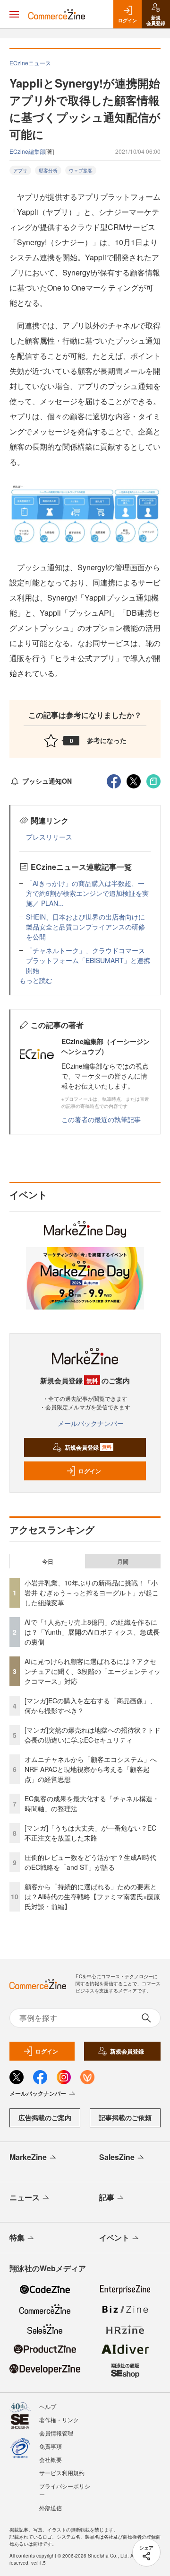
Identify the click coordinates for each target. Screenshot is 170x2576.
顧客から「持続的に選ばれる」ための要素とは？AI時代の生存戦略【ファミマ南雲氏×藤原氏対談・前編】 (92, 1896)
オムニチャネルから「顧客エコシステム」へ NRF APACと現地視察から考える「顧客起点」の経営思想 (94, 1769)
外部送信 (51, 2508)
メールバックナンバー (91, 1423)
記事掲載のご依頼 (125, 2117)
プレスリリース (49, 837)
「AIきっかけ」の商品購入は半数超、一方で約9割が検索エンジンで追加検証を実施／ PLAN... (87, 893)
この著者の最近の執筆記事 (101, 1119)
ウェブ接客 (81, 170)
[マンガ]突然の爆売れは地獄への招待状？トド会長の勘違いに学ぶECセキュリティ (93, 1735)
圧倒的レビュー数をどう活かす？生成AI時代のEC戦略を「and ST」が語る (90, 1862)
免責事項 (51, 2446)
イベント (114, 2237)
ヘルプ (48, 2406)
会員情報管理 (56, 2433)
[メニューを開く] (14, 14)
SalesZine (117, 2157)
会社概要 (51, 2459)
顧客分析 (48, 170)
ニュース (25, 2197)
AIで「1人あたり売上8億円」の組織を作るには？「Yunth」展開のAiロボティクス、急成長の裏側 (92, 1632)
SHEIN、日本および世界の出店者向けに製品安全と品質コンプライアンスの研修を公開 (85, 927)
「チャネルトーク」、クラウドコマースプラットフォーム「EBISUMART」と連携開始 (88, 960)
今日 (48, 1561)
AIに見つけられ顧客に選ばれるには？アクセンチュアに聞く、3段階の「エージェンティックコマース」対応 (93, 1671)
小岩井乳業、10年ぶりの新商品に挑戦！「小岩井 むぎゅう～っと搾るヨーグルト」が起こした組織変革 (92, 1593)
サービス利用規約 (62, 2473)
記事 (107, 2197)
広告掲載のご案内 (45, 2117)
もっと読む (36, 980)
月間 (123, 1561)
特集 (17, 2237)
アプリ (20, 170)
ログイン (90, 1471)
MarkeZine (28, 2157)
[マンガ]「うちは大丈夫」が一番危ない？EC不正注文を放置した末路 (90, 1833)
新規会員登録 (88, 1447)
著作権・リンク (59, 2420)
